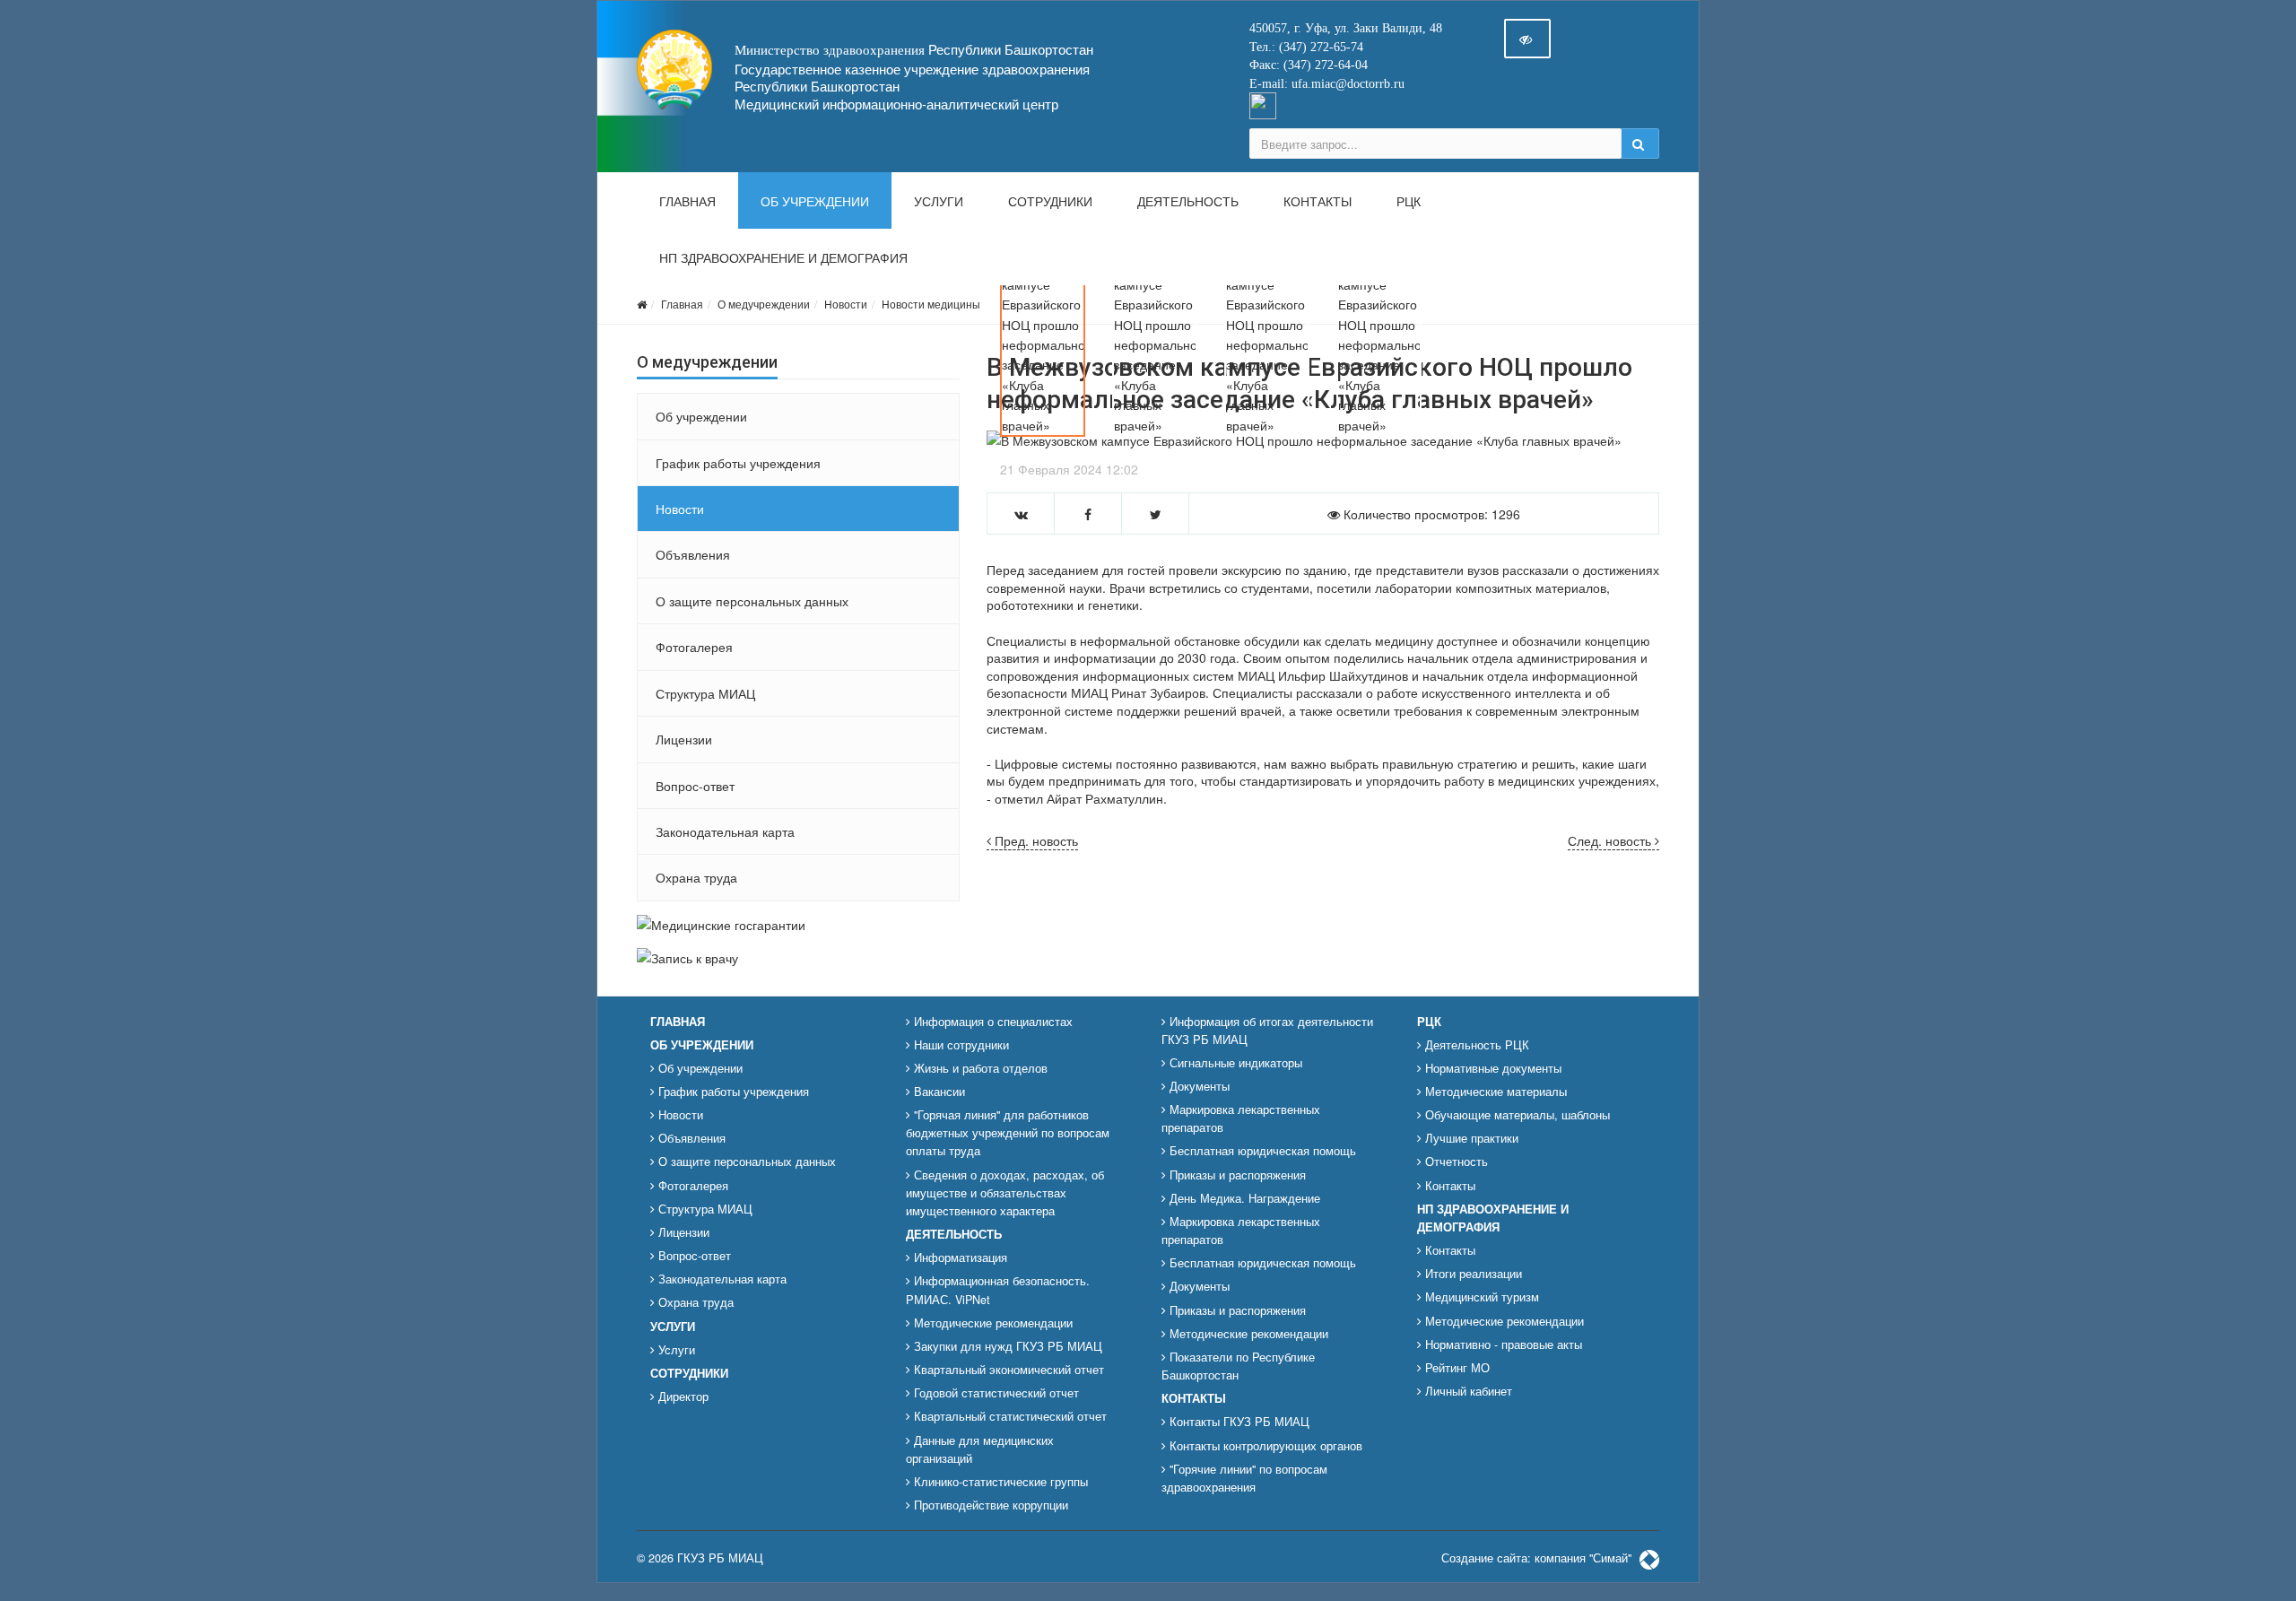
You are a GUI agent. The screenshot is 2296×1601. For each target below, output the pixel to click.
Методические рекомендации (991, 1323)
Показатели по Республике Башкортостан (1238, 1366)
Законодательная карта (725, 831)
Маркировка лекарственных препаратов (1241, 1118)
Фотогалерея (694, 647)
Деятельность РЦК (1475, 1045)
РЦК (1409, 202)
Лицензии (684, 739)
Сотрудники (1050, 202)
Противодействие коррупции (989, 1505)
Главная (687, 202)
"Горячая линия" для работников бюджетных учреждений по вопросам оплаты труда (1008, 1133)
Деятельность (1188, 202)
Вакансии (938, 1092)
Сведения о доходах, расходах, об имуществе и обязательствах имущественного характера (1005, 1193)
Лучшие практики (1470, 1138)
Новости (846, 304)
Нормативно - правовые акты (1502, 1344)
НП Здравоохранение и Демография (783, 258)
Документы (1198, 1086)
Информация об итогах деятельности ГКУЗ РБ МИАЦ (1267, 1031)
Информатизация (959, 1257)
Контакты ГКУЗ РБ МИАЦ (1238, 1422)
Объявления (693, 554)
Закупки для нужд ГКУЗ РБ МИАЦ (1006, 1346)
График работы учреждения (738, 463)
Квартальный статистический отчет (1009, 1416)
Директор (682, 1397)
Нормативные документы (1492, 1068)
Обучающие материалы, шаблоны (1516, 1115)
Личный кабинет (1467, 1391)
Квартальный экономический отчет (1007, 1370)
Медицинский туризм (1480, 1297)
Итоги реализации (1472, 1274)
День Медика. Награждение (1243, 1198)
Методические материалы (1494, 1092)
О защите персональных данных (752, 601)
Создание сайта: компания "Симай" (1538, 1558)
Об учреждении (815, 202)
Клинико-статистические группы (999, 1482)
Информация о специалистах (991, 1022)
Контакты (1318, 202)
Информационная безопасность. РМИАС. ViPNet (998, 1290)
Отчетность (1455, 1162)
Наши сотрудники (960, 1045)
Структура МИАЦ (705, 693)
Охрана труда (696, 877)
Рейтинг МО (1456, 1368)
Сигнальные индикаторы (1234, 1063)
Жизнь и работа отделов (979, 1068)
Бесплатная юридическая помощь (1261, 1151)
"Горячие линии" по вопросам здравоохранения (1244, 1478)
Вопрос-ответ (695, 786)
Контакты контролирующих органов (1264, 1446)
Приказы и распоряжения (1236, 1175)
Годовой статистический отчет (995, 1393)
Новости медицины (931, 304)
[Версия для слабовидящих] (1527, 39)
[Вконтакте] (1263, 104)
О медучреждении (764, 304)
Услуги (939, 202)
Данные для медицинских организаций (980, 1449)
